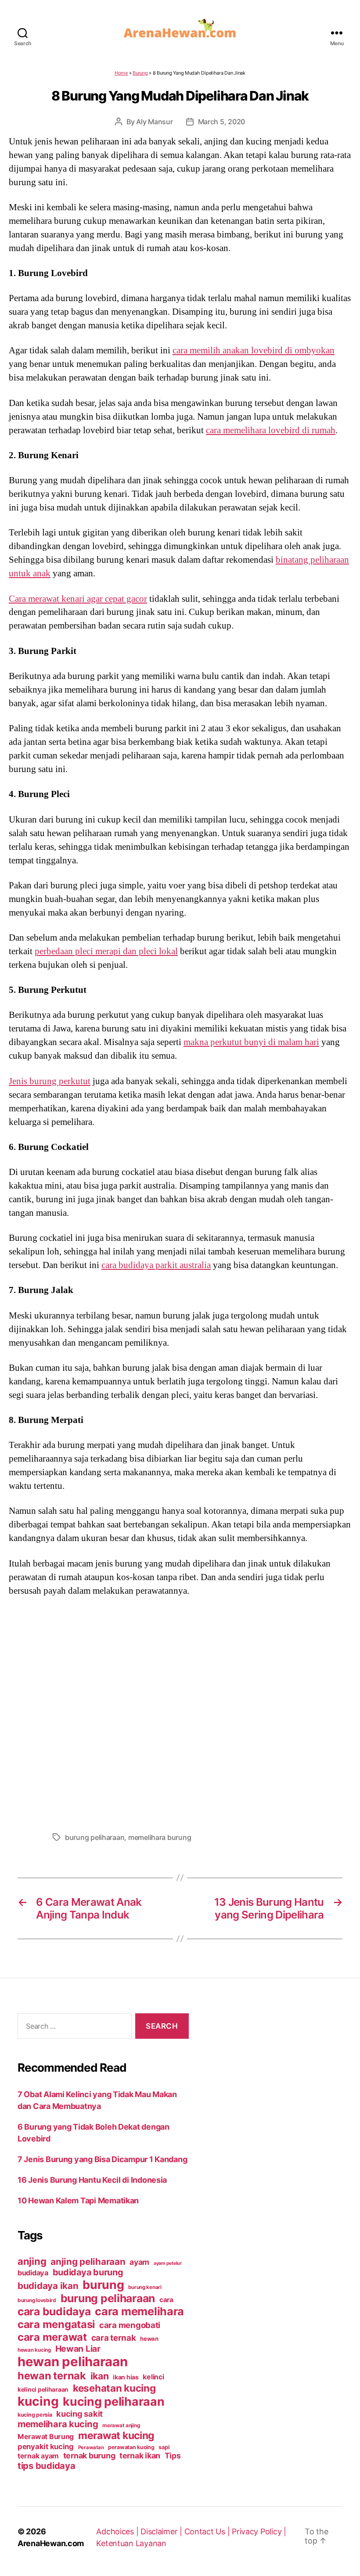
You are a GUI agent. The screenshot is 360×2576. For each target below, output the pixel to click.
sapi (164, 2447)
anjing (32, 2261)
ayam (139, 2262)
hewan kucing (34, 2350)
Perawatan (91, 2447)
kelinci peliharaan (43, 2389)
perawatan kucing (131, 2447)
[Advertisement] (180, 1712)
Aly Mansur (154, 122)
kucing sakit (79, 2414)
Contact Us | (208, 2531)
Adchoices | (118, 2531)
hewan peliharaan (73, 2362)
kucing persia (35, 2415)
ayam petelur (168, 2263)
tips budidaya (47, 2466)
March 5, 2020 (222, 122)
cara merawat (52, 2337)
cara (166, 2300)
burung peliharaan (95, 1837)
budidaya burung (88, 2272)
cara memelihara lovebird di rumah (271, 430)
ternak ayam (38, 2456)
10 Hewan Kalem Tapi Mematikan (78, 2201)
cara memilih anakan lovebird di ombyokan (254, 350)
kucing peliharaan (113, 2401)
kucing (38, 2401)
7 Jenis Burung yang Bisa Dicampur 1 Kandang (102, 2159)
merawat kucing (116, 2436)
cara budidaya (54, 2311)
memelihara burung (160, 1837)
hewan (149, 2339)
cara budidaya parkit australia (156, 1265)
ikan (100, 2376)
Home (121, 73)
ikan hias (126, 2377)
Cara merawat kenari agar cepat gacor (78, 599)
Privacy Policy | (259, 2531)
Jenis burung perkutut (50, 1081)
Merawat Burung (46, 2437)
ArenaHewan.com (51, 2543)
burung (103, 2285)
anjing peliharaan (88, 2262)
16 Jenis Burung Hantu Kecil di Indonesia (92, 2180)
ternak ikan (140, 2456)
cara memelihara (139, 2311)
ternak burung (89, 2456)
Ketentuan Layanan (131, 2543)
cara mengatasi (56, 2324)
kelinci (153, 2377)
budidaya (33, 2273)
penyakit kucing (46, 2447)
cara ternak (114, 2338)
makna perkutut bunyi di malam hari (251, 1042)
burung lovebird (37, 2300)
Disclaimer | (162, 2531)
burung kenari (145, 2287)
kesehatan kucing (114, 2388)
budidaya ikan (48, 2286)
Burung (140, 73)
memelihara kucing (58, 2424)
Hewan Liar (78, 2349)
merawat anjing (121, 2425)
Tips (173, 2456)
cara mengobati (130, 2325)
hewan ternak (52, 2376)
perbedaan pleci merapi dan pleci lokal (106, 951)
